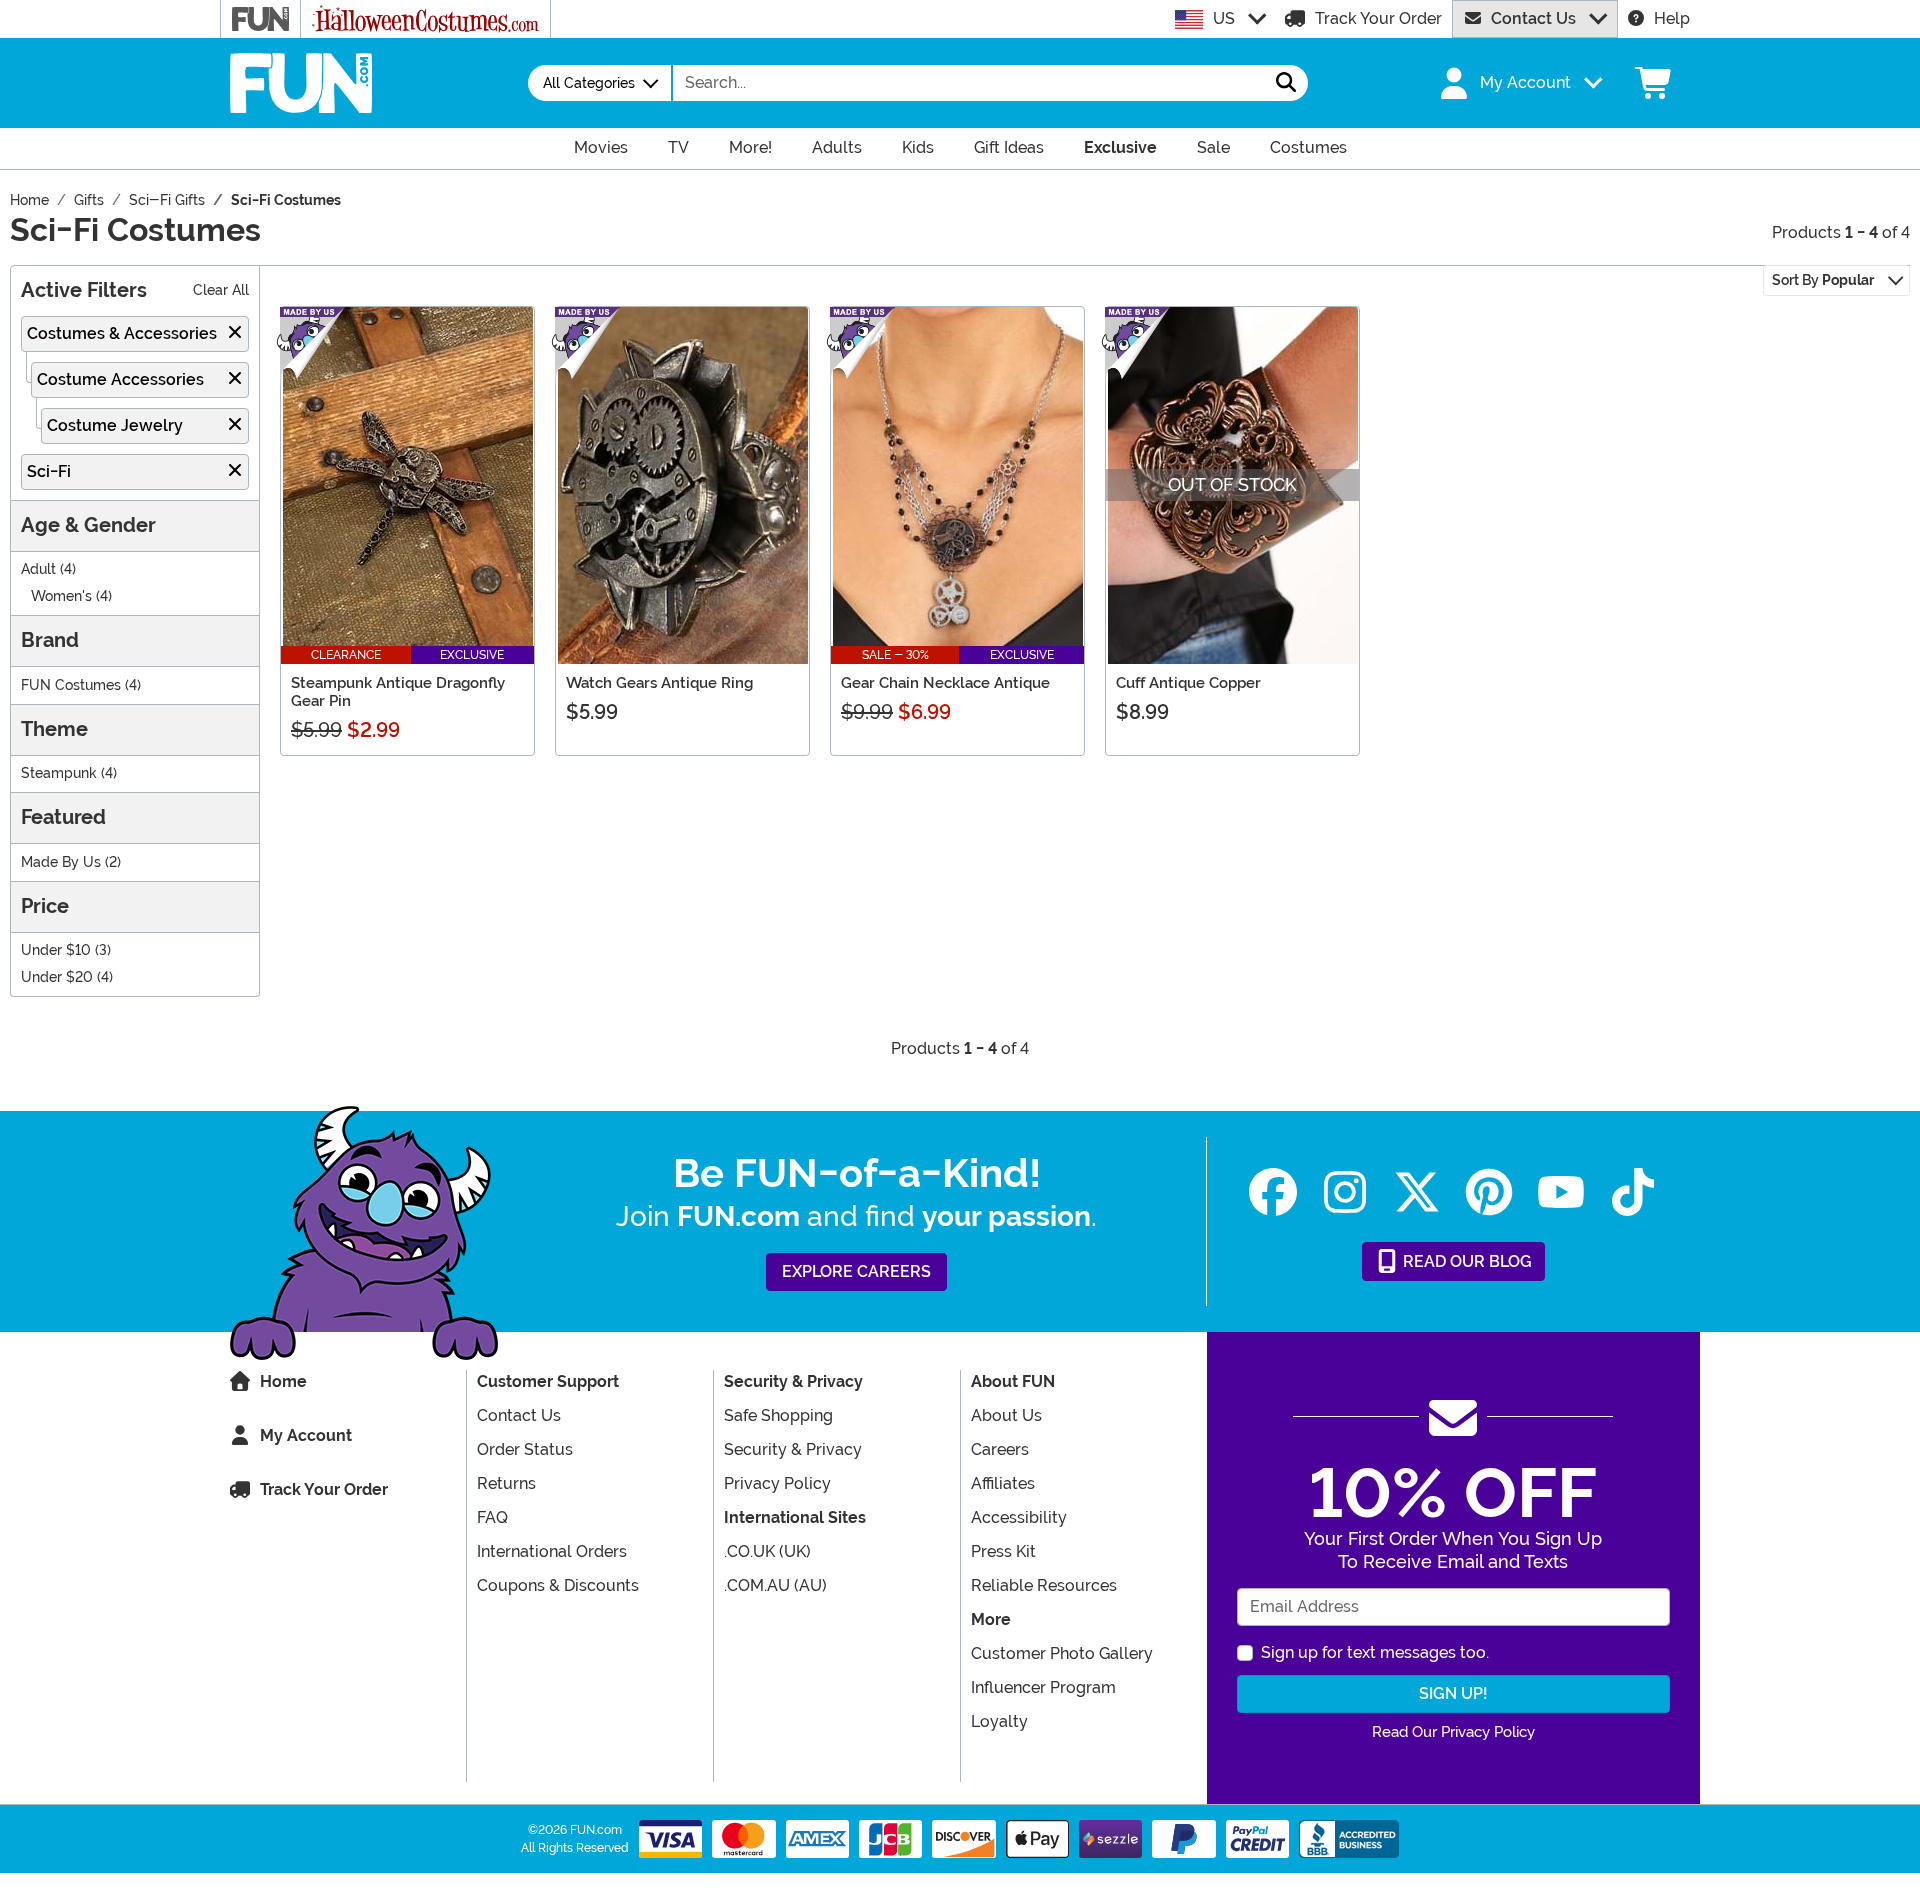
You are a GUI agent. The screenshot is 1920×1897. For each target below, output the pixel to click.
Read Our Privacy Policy (1453, 1732)
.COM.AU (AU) (775, 1585)
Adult (38, 569)
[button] (1519, 83)
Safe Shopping (778, 1415)
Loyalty (999, 1721)
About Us (1006, 1415)
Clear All (221, 290)
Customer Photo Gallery (1062, 1653)
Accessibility (1019, 1517)
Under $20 (57, 977)
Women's (61, 596)
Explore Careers (856, 1271)
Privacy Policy (777, 1483)
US (1224, 18)
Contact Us (1533, 18)
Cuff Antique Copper (1188, 683)
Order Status (525, 1449)
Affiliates (1003, 1483)
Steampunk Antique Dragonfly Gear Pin (398, 692)
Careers (1000, 1449)
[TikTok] (1633, 1192)
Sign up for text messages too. (1375, 1652)
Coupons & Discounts (558, 1585)
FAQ (492, 1517)
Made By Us (61, 862)
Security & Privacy (793, 1449)
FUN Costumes (71, 685)
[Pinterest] (1489, 1192)
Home (283, 1381)
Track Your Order (1378, 18)
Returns (506, 1483)
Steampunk (59, 773)
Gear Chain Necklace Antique (945, 683)
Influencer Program (1043, 1687)
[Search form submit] (1286, 83)
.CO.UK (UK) (767, 1551)
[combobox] (969, 83)
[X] (1417, 1192)
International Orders (552, 1551)
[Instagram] (1345, 1192)
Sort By (1823, 280)
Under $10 (56, 950)
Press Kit (1003, 1551)
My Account (306, 1435)
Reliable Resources (1044, 1585)
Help (1672, 18)
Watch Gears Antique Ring (659, 683)
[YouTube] (1561, 1192)
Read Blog (1465, 1261)
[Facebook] (1273, 1192)
